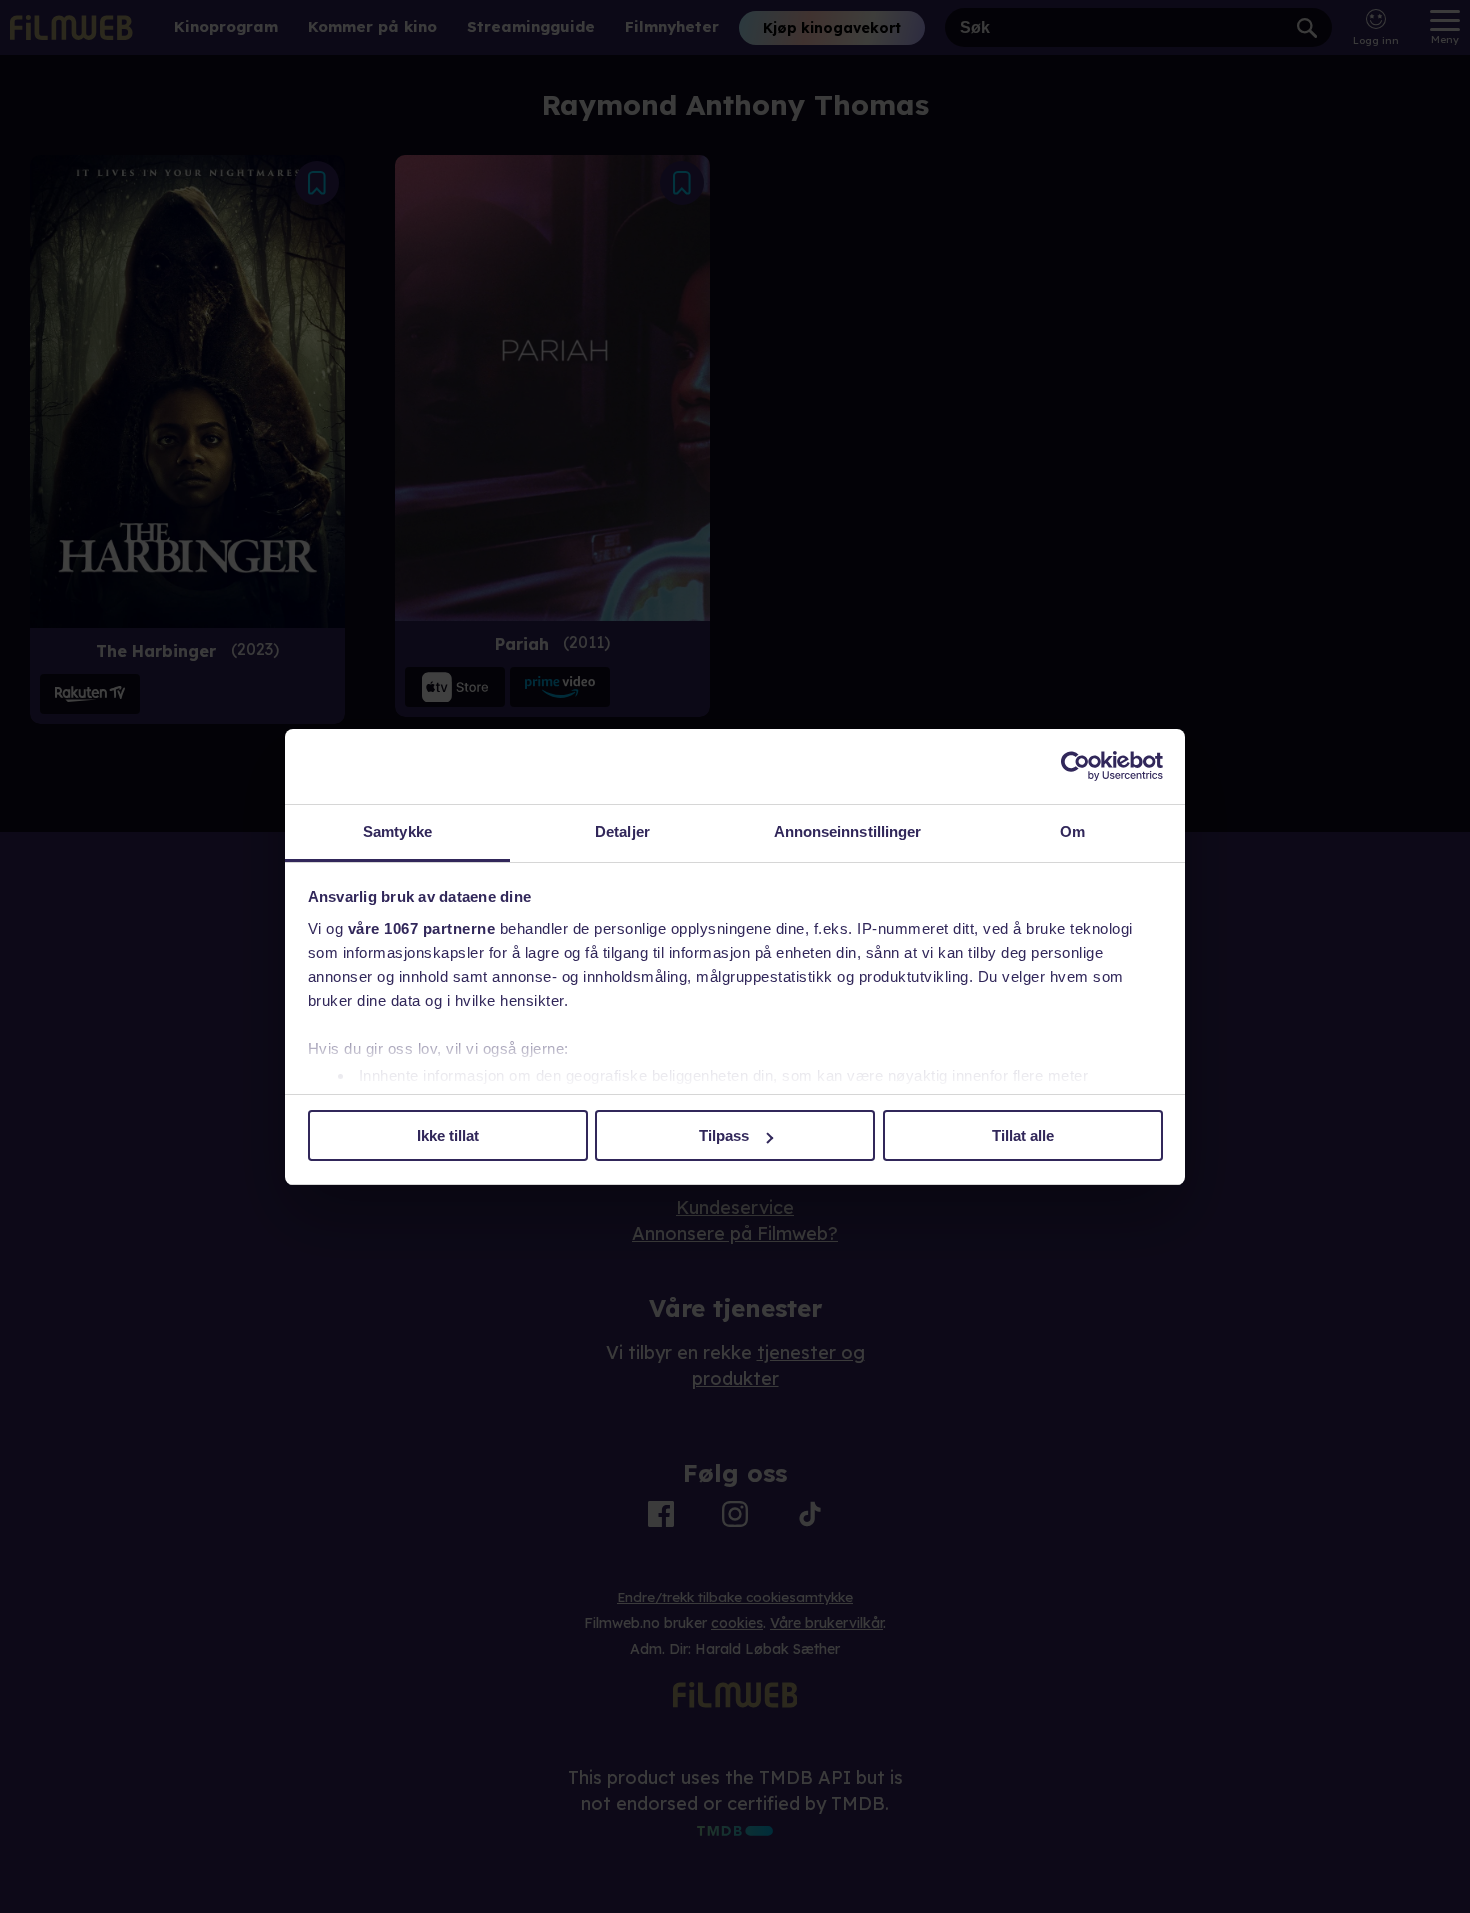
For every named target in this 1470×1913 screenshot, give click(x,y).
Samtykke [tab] (397, 831)
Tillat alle (1023, 1135)
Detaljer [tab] (622, 831)
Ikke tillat (448, 1135)
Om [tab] (1072, 831)
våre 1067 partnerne (422, 928)
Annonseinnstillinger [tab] (848, 831)
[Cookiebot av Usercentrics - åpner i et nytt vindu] (1075, 766)
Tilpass (724, 1135)
